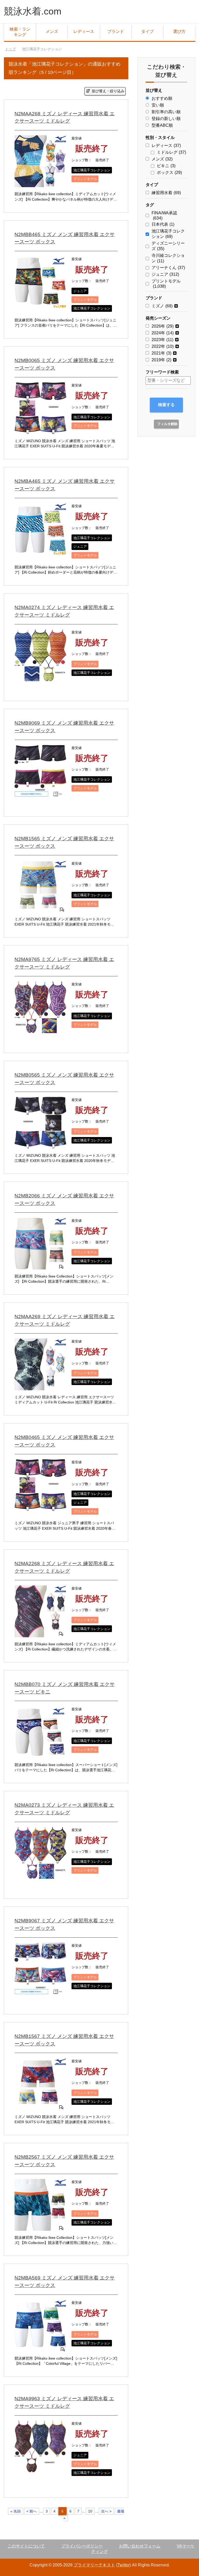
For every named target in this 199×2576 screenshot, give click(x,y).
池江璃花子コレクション (92, 170)
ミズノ (162, 306)
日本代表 (163, 224)
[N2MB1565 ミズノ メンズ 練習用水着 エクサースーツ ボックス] (40, 908)
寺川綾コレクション (168, 258)
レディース (84, 31)
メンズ (52, 31)
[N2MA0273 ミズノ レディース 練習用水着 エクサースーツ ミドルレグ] (40, 1875)
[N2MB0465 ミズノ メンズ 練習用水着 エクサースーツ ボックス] (40, 1507)
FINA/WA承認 (164, 216)
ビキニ (166, 166)
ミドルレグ (171, 152)
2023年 (162, 340)
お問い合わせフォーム (140, 2546)
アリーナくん (168, 268)
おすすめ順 (162, 98)
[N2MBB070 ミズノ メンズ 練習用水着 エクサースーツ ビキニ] (40, 1754)
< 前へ (32, 2511)
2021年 (161, 353)
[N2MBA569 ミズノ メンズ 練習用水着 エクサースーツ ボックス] (40, 2348)
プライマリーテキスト (94, 2565)
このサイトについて (26, 2546)
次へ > (106, 2511)
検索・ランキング (20, 32)
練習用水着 (166, 193)
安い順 (158, 105)
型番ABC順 (162, 125)
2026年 (163, 326)
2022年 (163, 346)
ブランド (116, 31)
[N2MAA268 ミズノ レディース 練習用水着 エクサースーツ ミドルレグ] (40, 183)
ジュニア (80, 291)
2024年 (163, 333)
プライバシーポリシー (82, 2546)
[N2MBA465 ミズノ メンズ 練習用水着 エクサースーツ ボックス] (40, 551)
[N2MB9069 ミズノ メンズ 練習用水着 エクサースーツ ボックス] (40, 793)
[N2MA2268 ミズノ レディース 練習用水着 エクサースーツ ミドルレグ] (40, 1633)
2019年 (161, 360)
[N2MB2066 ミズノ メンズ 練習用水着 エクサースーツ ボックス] (40, 1265)
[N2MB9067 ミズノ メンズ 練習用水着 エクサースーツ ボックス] (40, 1990)
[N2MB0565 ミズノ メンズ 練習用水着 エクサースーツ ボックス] (40, 1145)
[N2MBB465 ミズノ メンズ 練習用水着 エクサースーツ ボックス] (40, 304)
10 (90, 2511)
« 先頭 (16, 2511)
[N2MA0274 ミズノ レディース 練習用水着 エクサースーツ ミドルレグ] (40, 677)
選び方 (179, 31)
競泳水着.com (33, 11)
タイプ (147, 31)
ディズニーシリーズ (168, 246)
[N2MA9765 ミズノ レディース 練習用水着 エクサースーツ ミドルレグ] (40, 1029)
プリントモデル (85, 179)
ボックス (169, 172)
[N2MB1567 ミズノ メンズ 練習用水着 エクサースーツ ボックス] (40, 2106)
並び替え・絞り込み (108, 91)
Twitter (123, 2565)
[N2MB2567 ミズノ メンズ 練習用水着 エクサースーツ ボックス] (40, 2227)
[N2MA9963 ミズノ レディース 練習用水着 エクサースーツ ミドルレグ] (40, 2468)
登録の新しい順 (166, 119)
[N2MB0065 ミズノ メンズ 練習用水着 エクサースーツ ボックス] (40, 430)
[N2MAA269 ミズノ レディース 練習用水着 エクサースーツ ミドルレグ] (40, 1386)
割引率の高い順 (166, 112)
